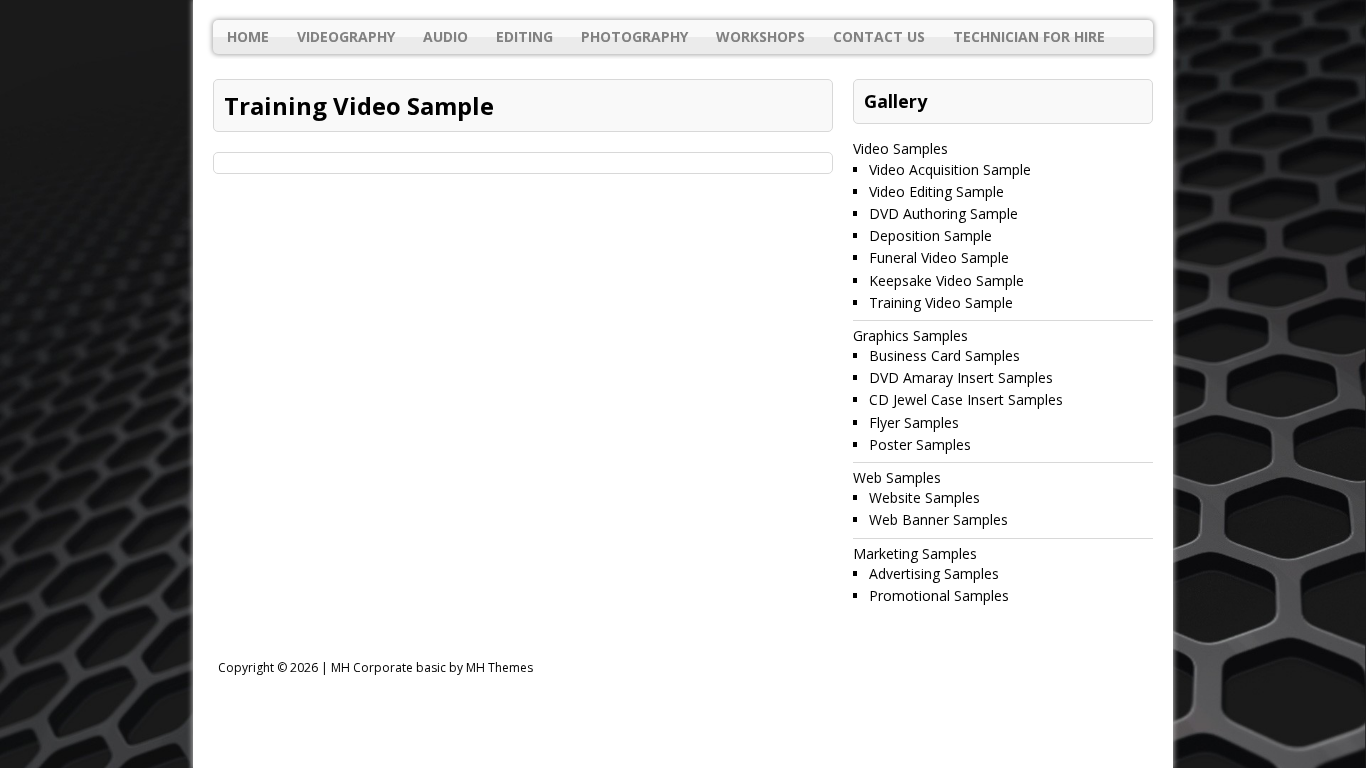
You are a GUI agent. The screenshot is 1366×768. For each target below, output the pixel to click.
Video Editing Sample (936, 191)
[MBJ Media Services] (683, 10)
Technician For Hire (1029, 36)
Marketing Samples (915, 553)
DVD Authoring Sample (943, 213)
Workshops (760, 36)
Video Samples (900, 148)
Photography (634, 36)
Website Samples (924, 497)
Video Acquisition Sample (950, 169)
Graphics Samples (910, 335)
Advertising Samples (934, 573)
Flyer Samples (914, 422)
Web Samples (897, 477)
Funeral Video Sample (939, 257)
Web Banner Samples (938, 519)
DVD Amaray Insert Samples (961, 377)
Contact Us (879, 36)
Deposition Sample (930, 235)
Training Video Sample (941, 302)
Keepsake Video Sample (946, 280)
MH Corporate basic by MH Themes (432, 667)
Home (248, 36)
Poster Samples (920, 444)
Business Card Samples (944, 355)
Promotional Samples (939, 595)
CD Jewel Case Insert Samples (966, 399)
